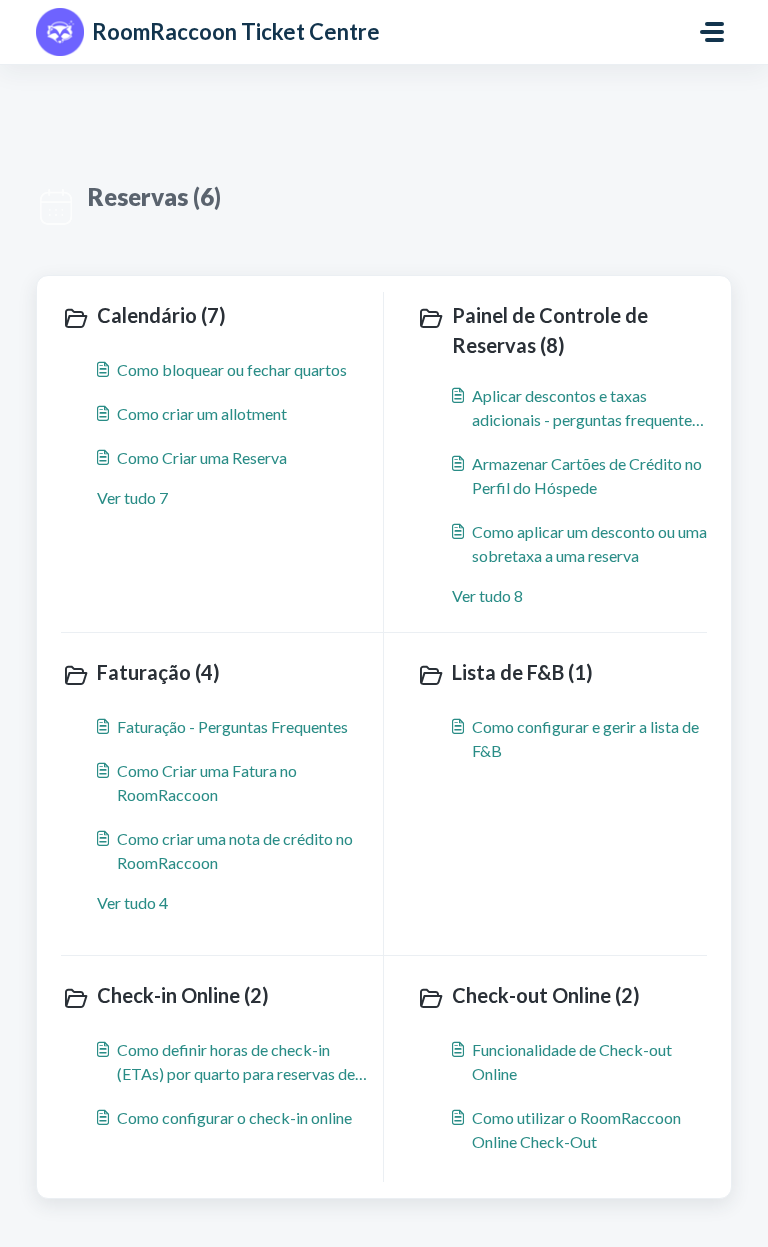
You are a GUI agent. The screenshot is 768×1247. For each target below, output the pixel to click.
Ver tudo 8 (487, 595)
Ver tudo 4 (132, 902)
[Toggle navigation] (712, 32)
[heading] (218, 317)
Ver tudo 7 (132, 497)
